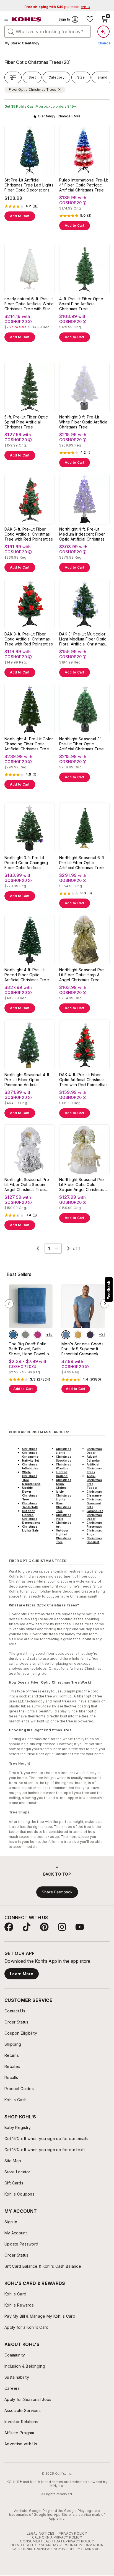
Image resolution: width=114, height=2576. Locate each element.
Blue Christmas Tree (64, 1507)
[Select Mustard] (78, 1335)
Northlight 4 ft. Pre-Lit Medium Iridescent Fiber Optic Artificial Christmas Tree (82, 534)
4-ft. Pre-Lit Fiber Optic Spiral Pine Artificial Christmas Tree (81, 304)
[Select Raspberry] (38, 1335)
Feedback (109, 1290)
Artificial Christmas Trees (94, 1468)
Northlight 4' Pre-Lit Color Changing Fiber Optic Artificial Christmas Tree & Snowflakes (29, 744)
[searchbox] (48, 32)
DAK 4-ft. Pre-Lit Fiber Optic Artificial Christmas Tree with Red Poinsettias (83, 1080)
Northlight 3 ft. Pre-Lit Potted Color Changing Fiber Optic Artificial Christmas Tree (26, 863)
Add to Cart (20, 216)
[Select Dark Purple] (90, 1335)
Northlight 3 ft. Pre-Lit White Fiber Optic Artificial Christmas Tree (84, 422)
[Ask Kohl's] (103, 32)
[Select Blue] (13, 1335)
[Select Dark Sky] (66, 1335)
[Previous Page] (38, 1248)
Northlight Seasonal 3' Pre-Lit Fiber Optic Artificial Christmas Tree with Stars (81, 744)
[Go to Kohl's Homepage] (27, 19)
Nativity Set (31, 1460)
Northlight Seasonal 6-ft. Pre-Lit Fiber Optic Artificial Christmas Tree (82, 863)
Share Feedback (57, 1892)
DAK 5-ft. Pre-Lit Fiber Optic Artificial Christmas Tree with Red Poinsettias (29, 534)
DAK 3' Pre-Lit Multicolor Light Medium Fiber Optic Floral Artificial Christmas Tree (83, 639)
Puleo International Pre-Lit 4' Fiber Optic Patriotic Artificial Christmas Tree (84, 185)
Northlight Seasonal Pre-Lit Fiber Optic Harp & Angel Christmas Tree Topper (82, 975)
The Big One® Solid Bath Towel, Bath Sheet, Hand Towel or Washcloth (30, 1349)
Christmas (30, 1449)
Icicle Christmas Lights (64, 1495)
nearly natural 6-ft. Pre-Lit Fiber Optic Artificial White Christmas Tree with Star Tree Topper (29, 304)
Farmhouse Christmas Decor (95, 1515)
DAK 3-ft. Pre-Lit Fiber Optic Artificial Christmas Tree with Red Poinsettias (29, 639)
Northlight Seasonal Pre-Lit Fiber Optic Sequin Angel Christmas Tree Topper (28, 1185)
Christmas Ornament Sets (94, 1503)
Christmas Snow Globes (64, 1484)
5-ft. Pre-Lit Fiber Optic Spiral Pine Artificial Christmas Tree (26, 422)
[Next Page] (68, 1248)
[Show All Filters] (13, 77)
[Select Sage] (25, 1335)
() (36, 206)
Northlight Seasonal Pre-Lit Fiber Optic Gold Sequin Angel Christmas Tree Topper (82, 1185)
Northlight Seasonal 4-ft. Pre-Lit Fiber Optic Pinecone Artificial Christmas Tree (27, 1080)
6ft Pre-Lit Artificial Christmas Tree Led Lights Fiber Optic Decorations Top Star (29, 185)
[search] (11, 31)
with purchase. (57, 7)
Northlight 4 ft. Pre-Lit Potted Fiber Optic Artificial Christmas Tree (27, 975)
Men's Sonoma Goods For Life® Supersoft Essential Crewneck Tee (82, 1349)
